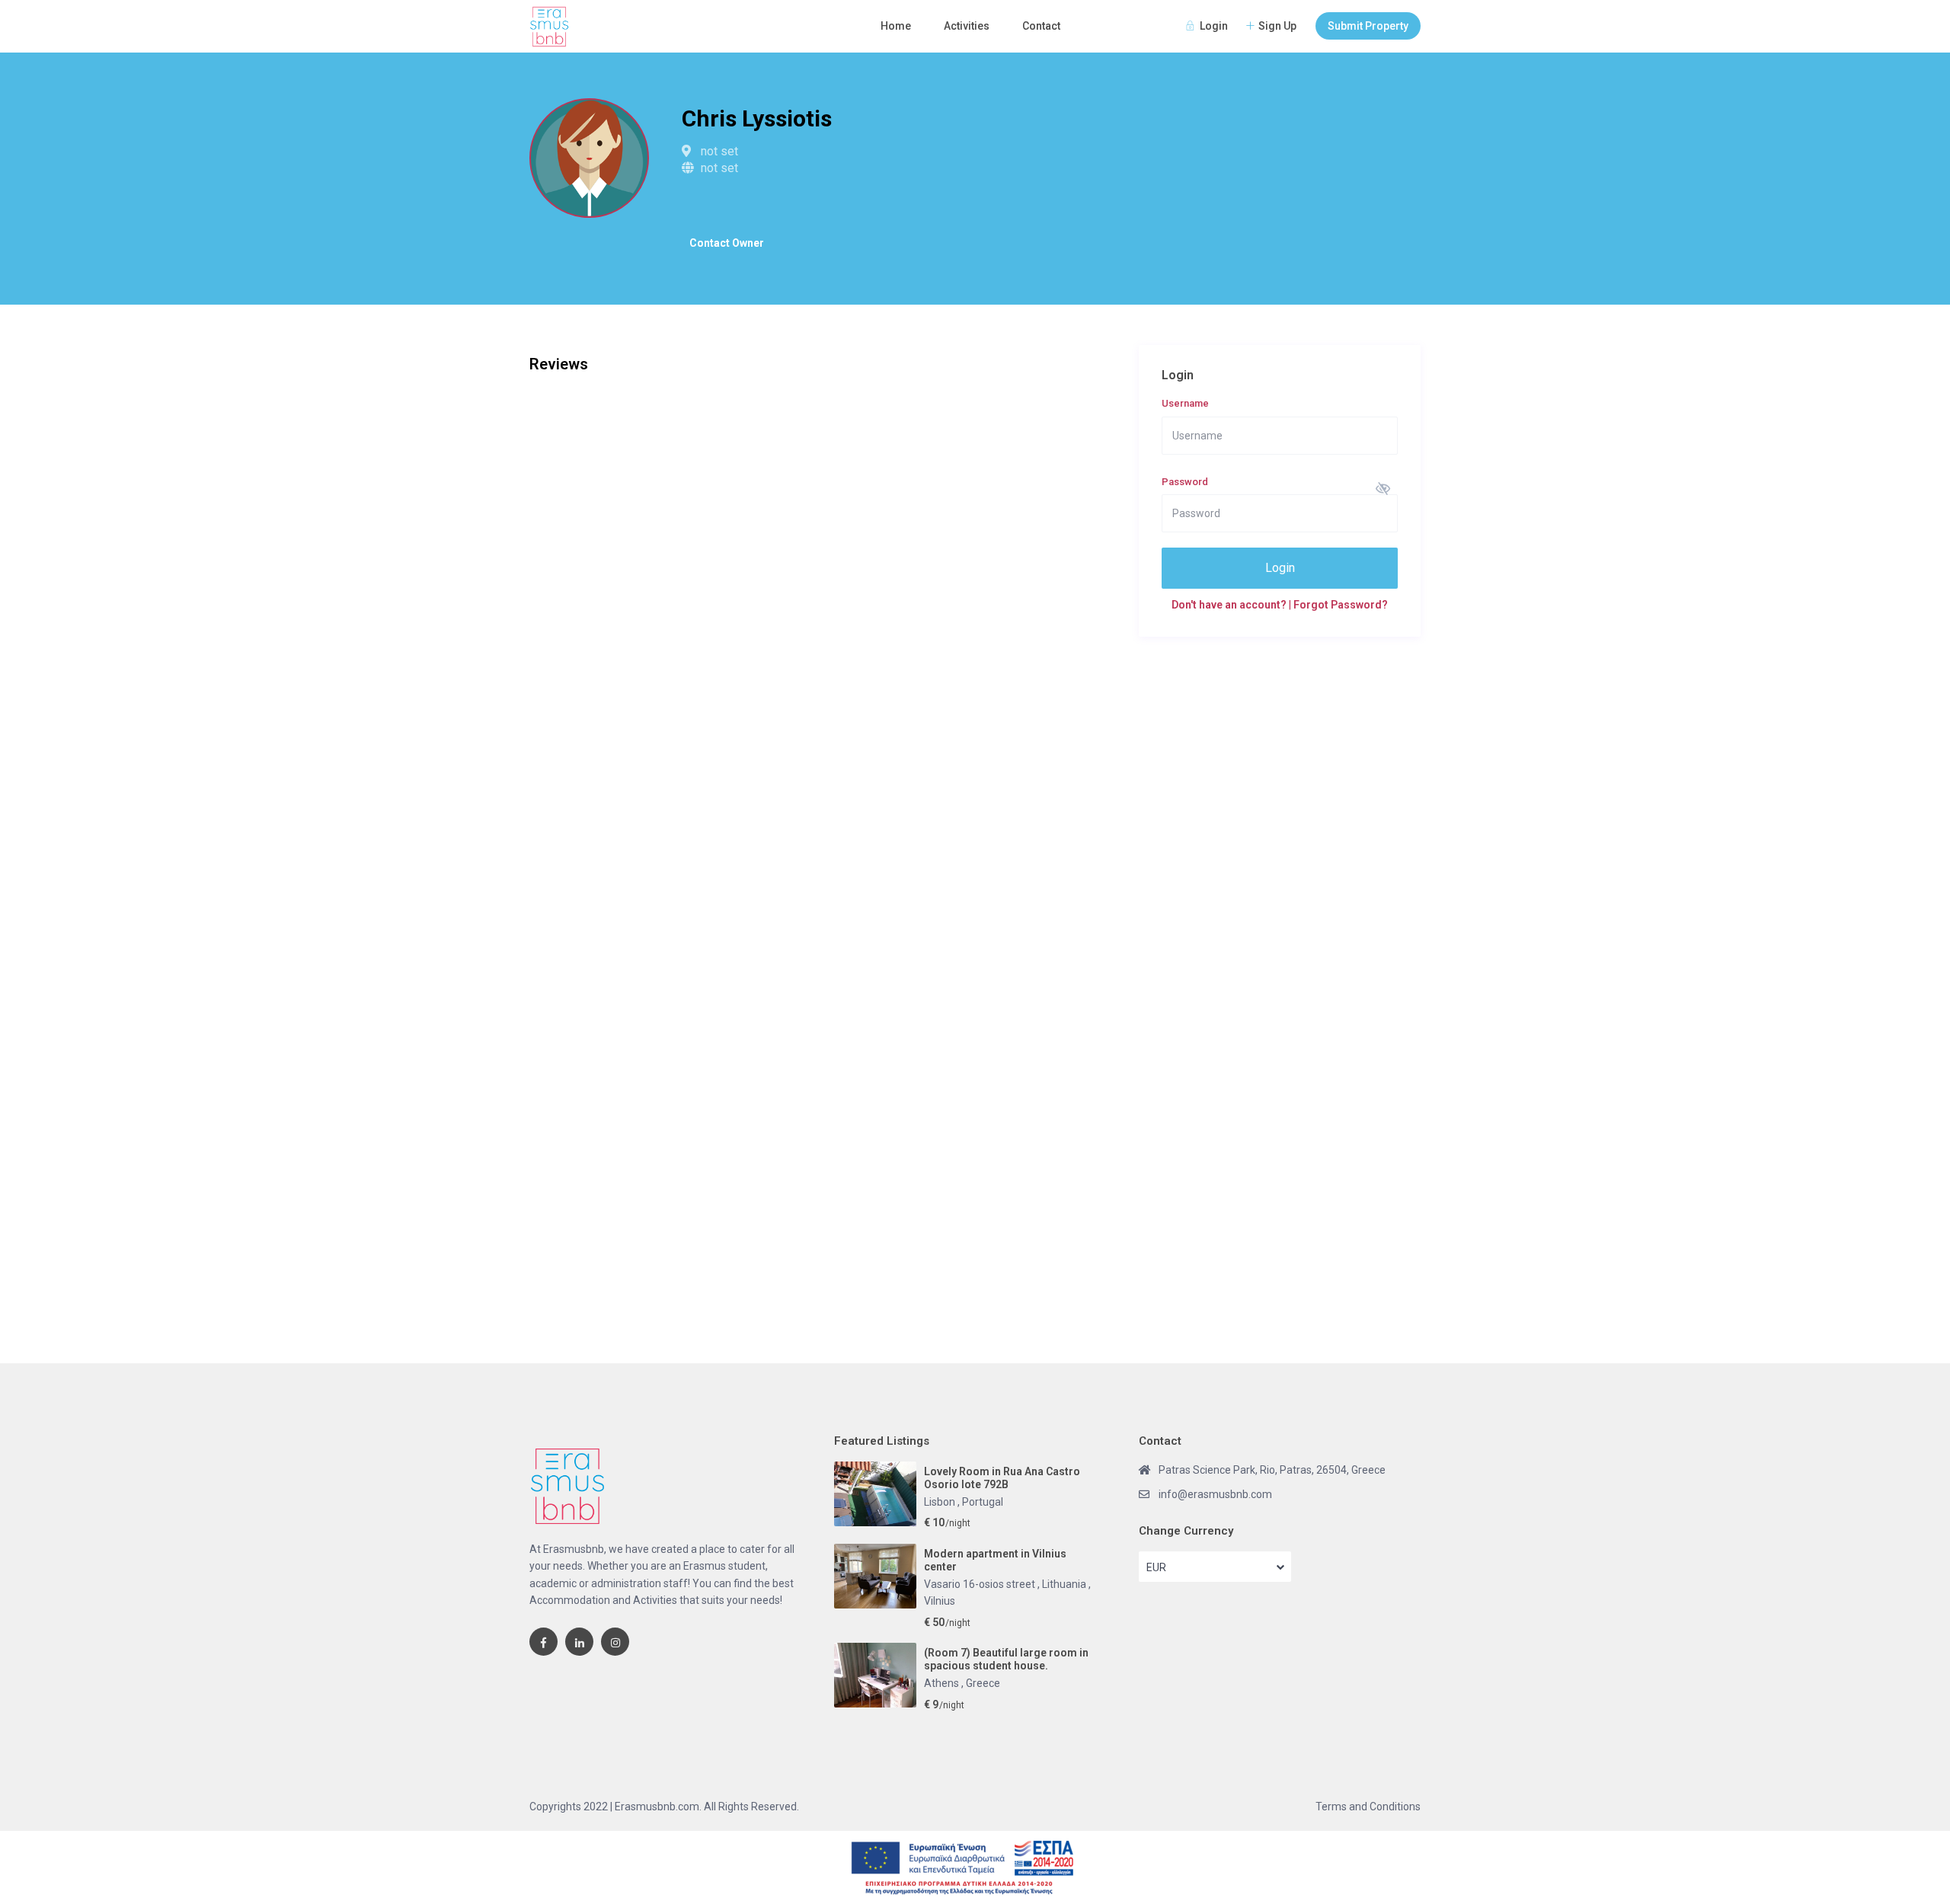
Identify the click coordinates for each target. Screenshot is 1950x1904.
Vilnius (940, 1601)
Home (896, 26)
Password (1185, 482)
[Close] (1939, 1843)
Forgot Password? (1341, 605)
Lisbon (941, 1502)
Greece (983, 1683)
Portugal (983, 1502)
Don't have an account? (1230, 605)
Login (1280, 568)
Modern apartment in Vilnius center (995, 1560)
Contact (1041, 26)
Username (1185, 403)
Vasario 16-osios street (981, 1584)
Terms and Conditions (1368, 1807)
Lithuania (1065, 1584)
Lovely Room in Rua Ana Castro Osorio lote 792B (1002, 1478)
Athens (943, 1683)
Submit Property (1368, 26)
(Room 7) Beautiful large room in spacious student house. (1006, 1659)
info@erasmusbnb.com (1215, 1494)
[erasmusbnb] (543, 1642)
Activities (967, 26)
